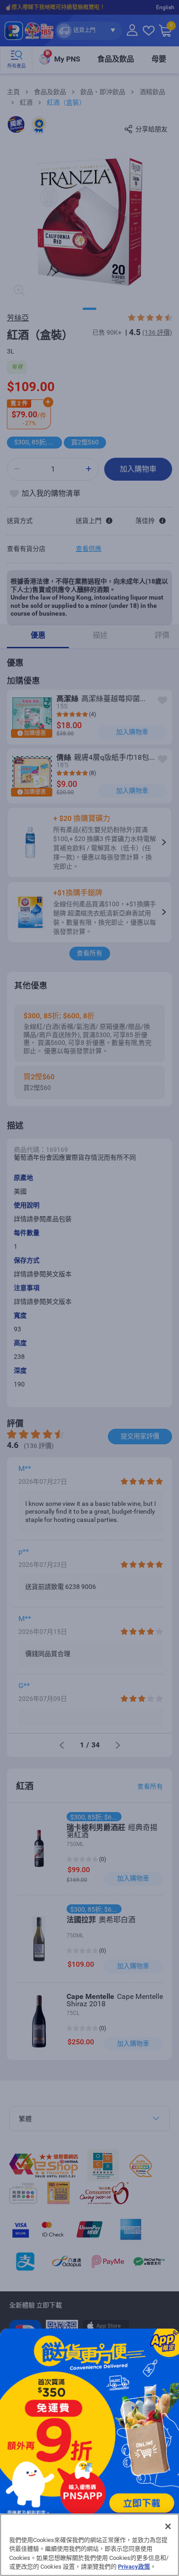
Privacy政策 (134, 2567)
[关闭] (168, 2526)
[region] (89, 2545)
